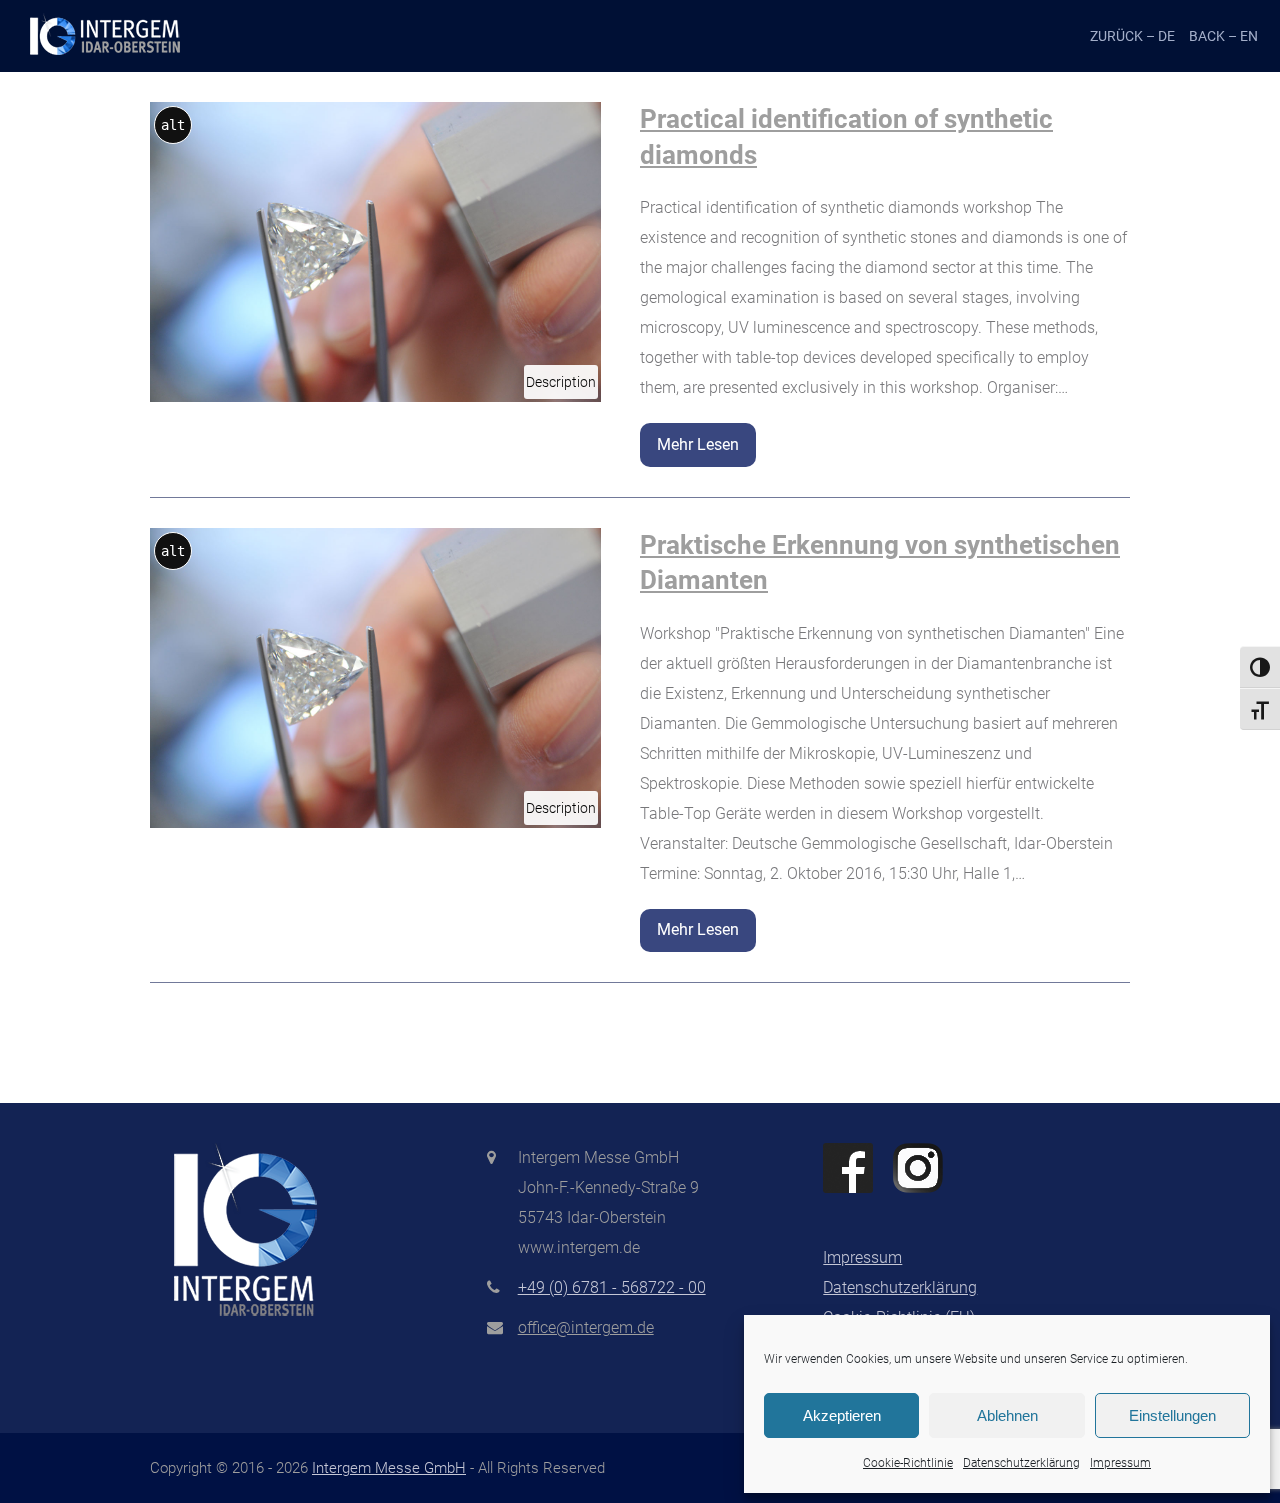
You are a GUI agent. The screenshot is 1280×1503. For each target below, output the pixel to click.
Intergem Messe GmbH (389, 1468)
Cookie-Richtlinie (908, 1463)
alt (173, 125)
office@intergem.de (586, 1327)
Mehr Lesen (698, 444)
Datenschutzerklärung (1021, 1463)
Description (562, 386)
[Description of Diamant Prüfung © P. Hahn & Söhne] (375, 250)
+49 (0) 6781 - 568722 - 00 (612, 1287)
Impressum (1120, 1463)
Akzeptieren (842, 1415)
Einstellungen (1172, 1415)
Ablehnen (1007, 1415)
